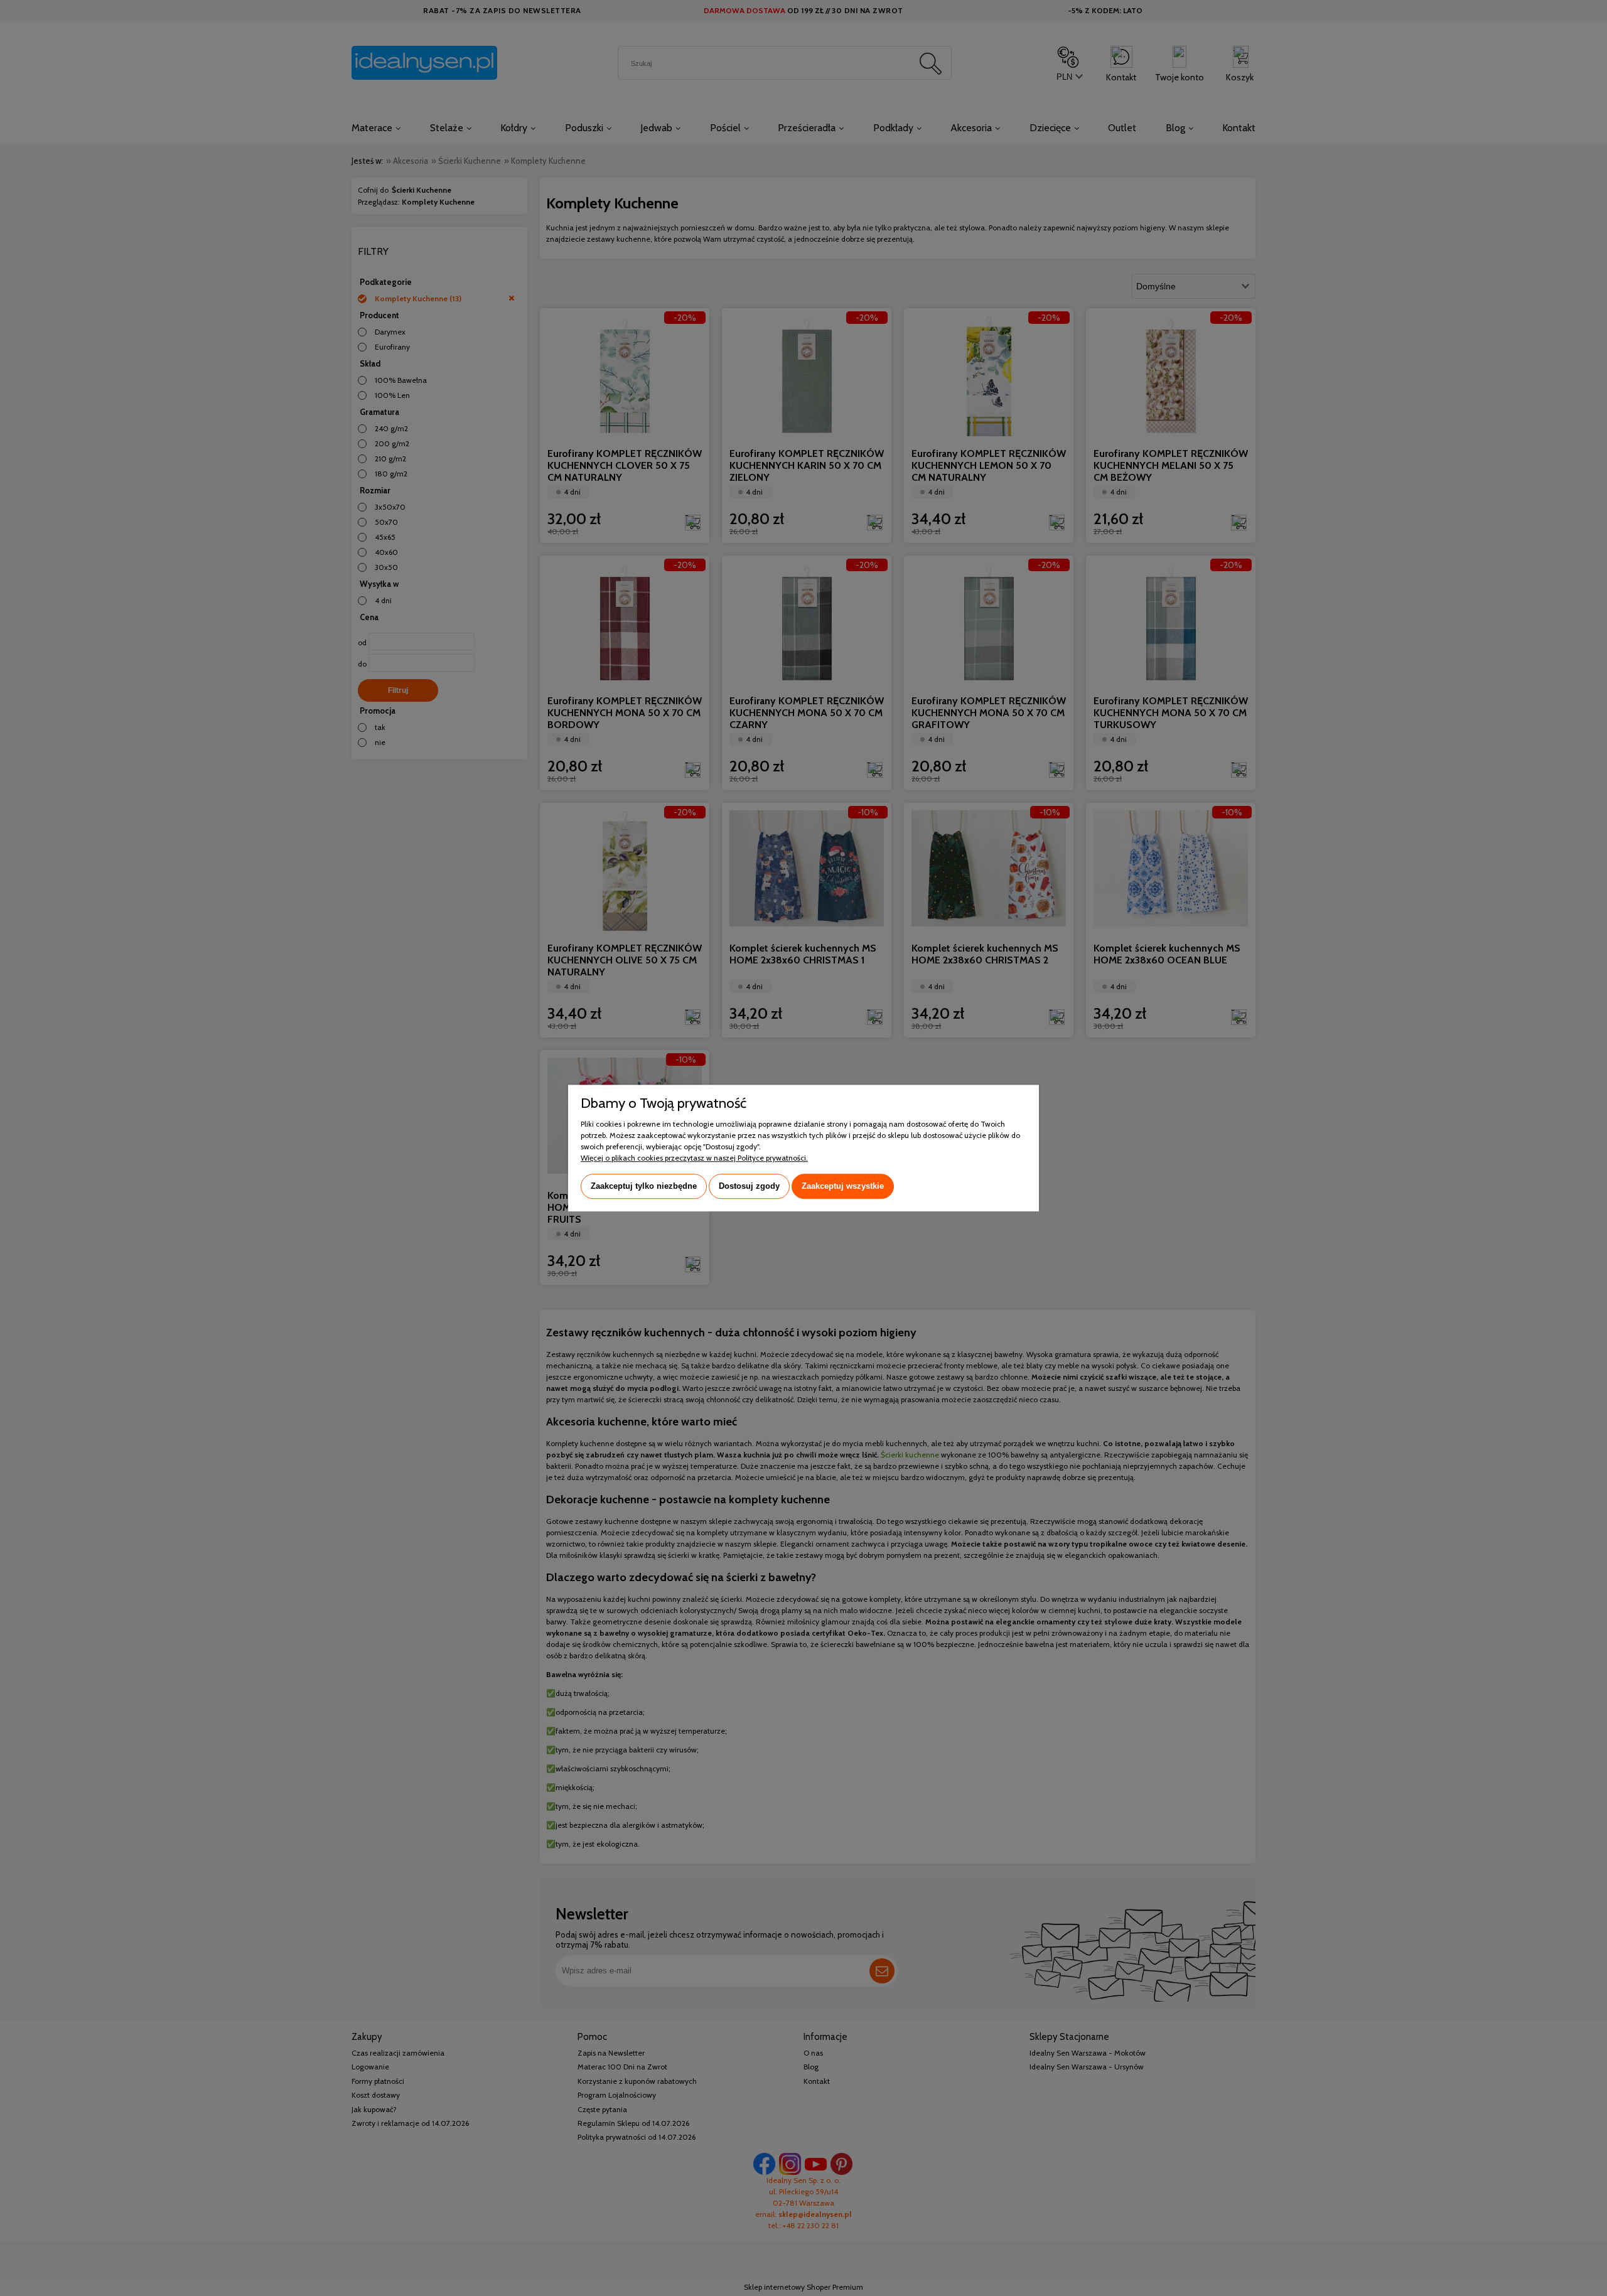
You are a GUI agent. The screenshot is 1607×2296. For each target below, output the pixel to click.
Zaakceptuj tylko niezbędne (644, 1186)
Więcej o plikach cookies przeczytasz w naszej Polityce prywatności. (694, 1158)
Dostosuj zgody (749, 1186)
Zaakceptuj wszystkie (843, 1186)
